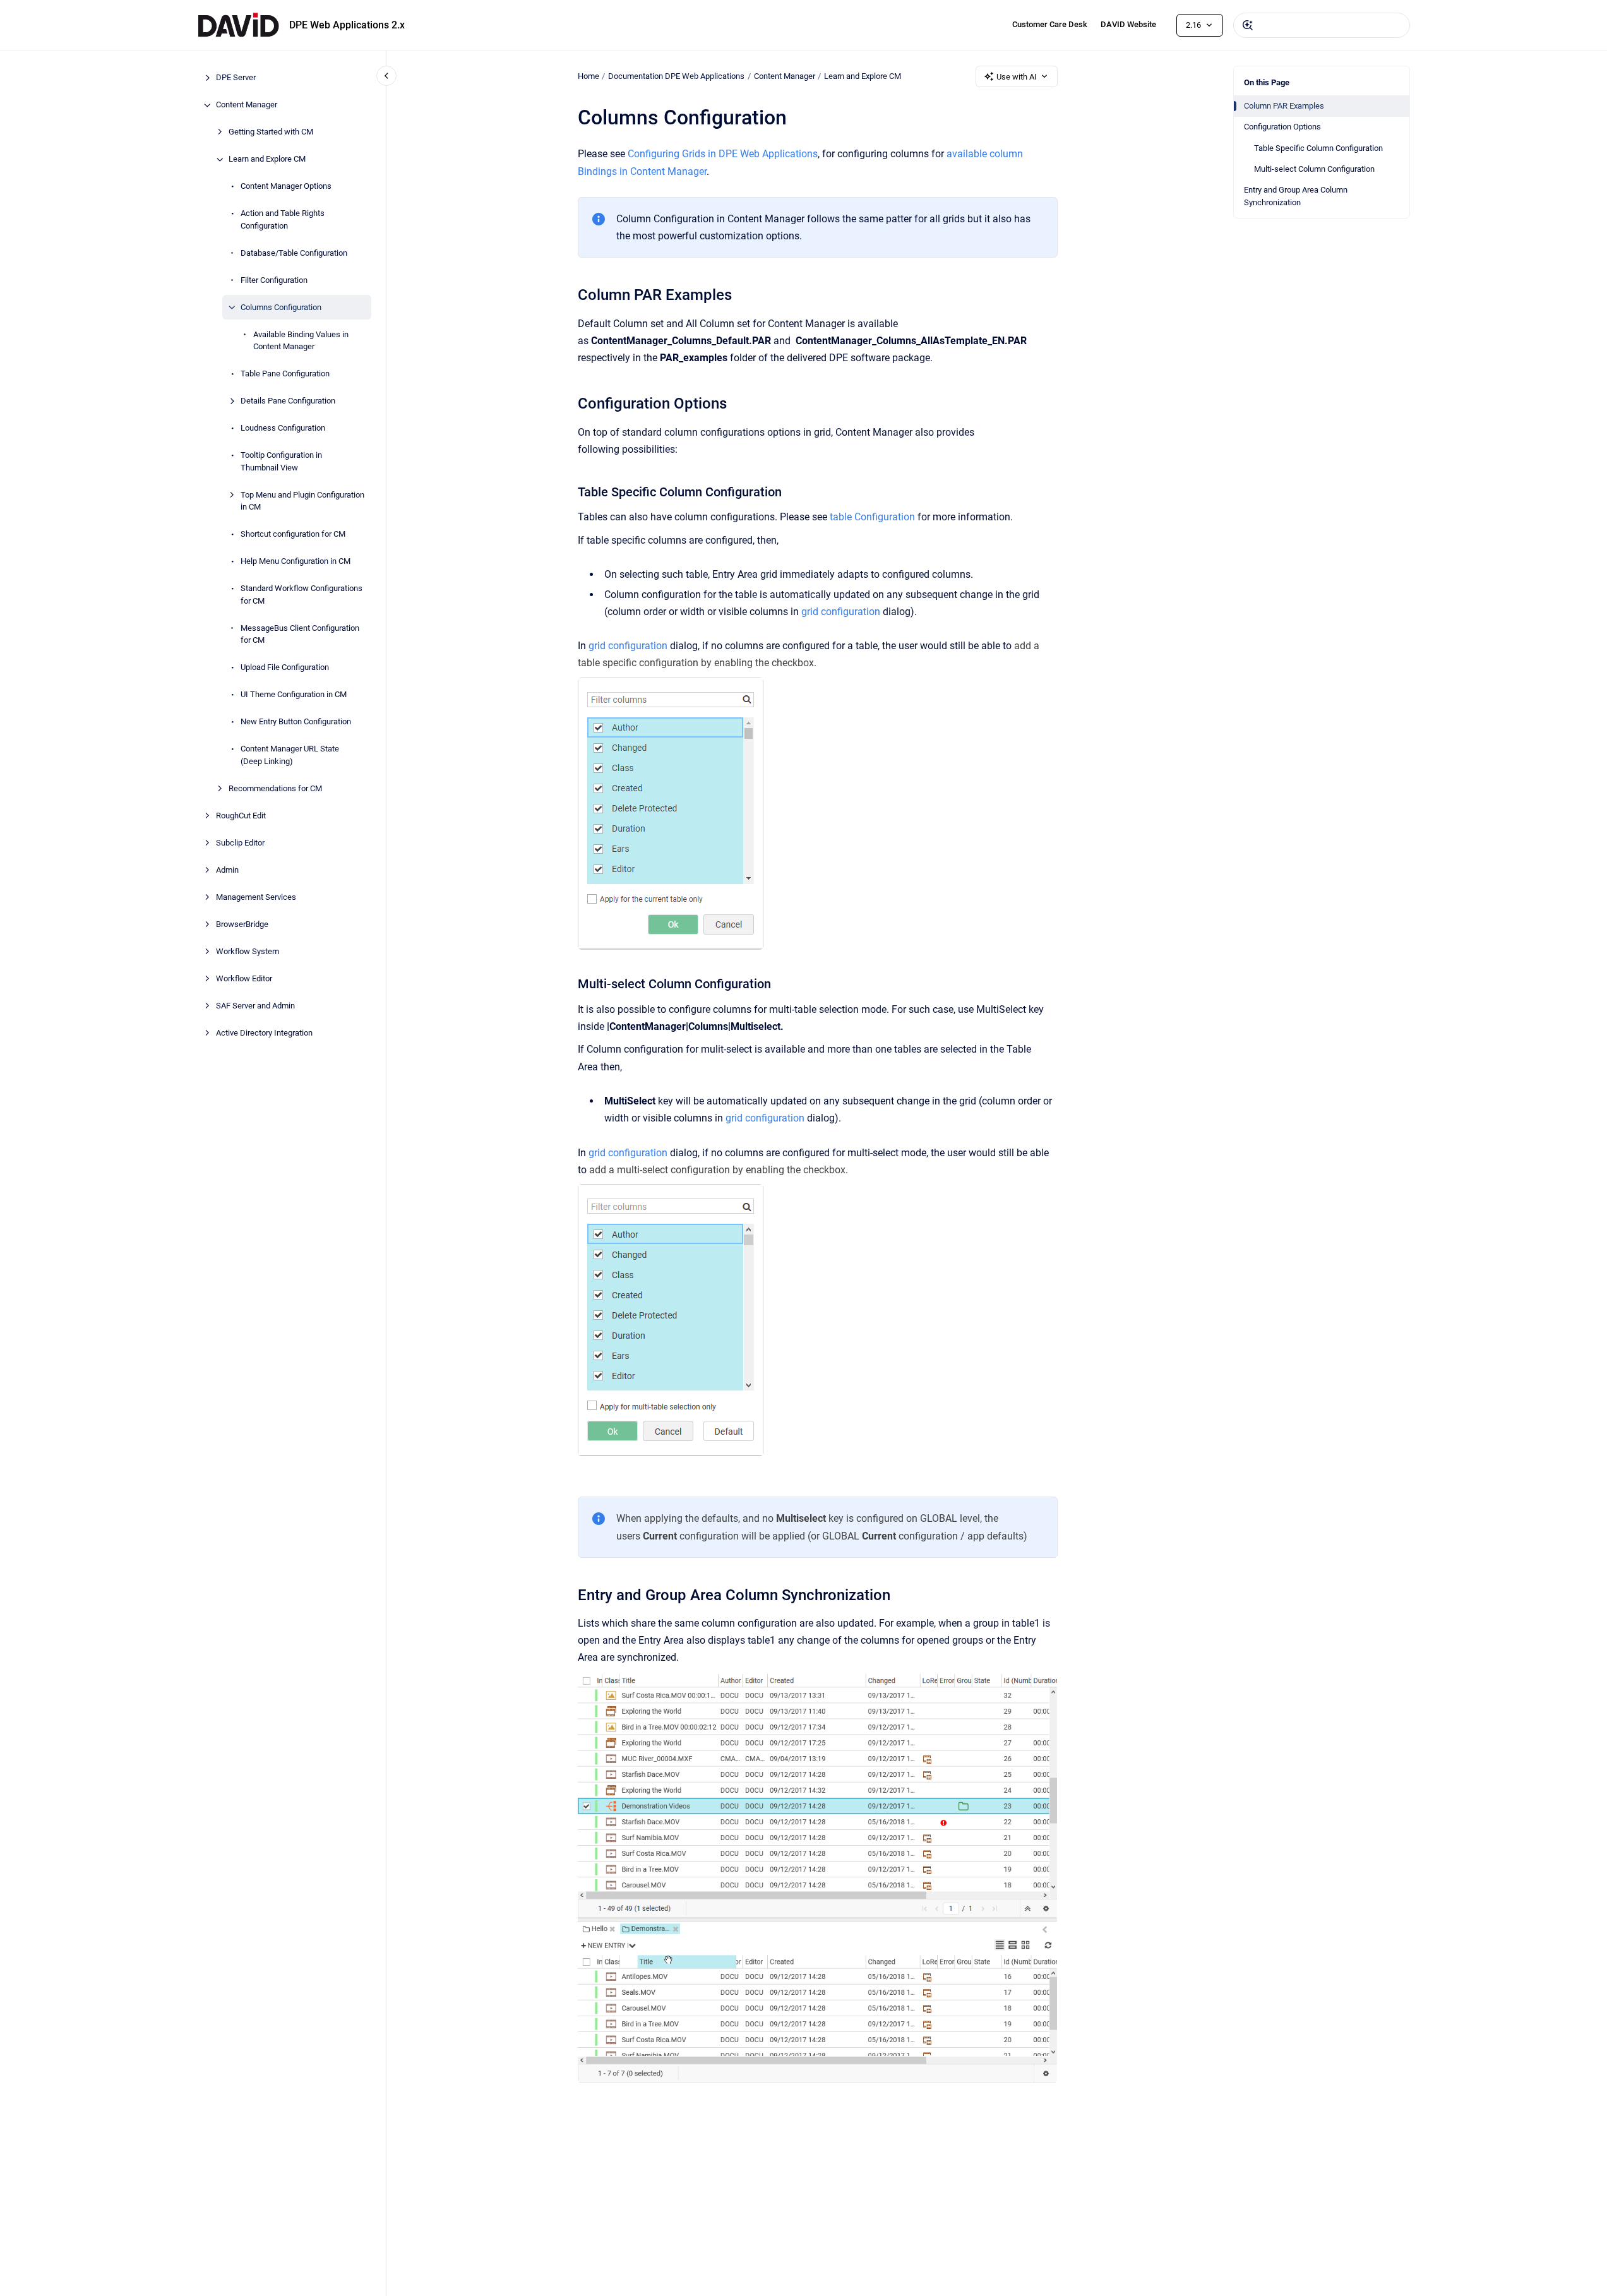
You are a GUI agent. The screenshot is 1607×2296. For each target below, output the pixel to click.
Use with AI (1017, 77)
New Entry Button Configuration (296, 722)
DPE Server (236, 78)
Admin (227, 870)
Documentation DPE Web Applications (676, 76)
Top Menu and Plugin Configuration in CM (302, 501)
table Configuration (872, 517)
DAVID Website (1128, 24)
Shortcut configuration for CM (293, 535)
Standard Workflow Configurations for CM (302, 595)
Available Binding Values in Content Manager (301, 341)
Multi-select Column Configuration (1314, 169)
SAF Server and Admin (255, 1006)
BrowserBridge (242, 924)
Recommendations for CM (275, 788)
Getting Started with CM (271, 132)
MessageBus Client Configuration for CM (300, 634)
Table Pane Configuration (285, 374)
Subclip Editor (240, 843)
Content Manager (247, 105)
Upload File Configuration (285, 668)
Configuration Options (1282, 127)
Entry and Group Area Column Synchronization (1296, 196)
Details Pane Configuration (288, 401)
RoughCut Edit (241, 816)
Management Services (256, 897)
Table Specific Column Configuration (1318, 148)
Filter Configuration (274, 280)
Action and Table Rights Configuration (283, 220)
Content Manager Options (286, 187)
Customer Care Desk (1050, 24)
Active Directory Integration (264, 1033)
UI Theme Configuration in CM (294, 695)
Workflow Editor (244, 978)
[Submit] (1248, 25)
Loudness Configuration (283, 428)
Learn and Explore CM (267, 159)
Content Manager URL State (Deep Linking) (290, 756)
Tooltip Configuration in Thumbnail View (281, 462)
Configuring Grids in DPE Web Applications (723, 154)
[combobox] (1322, 25)
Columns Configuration (281, 307)
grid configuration (841, 612)
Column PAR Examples (1284, 106)
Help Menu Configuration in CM (296, 562)
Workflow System (248, 951)
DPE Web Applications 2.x (347, 25)
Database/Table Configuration (294, 253)
